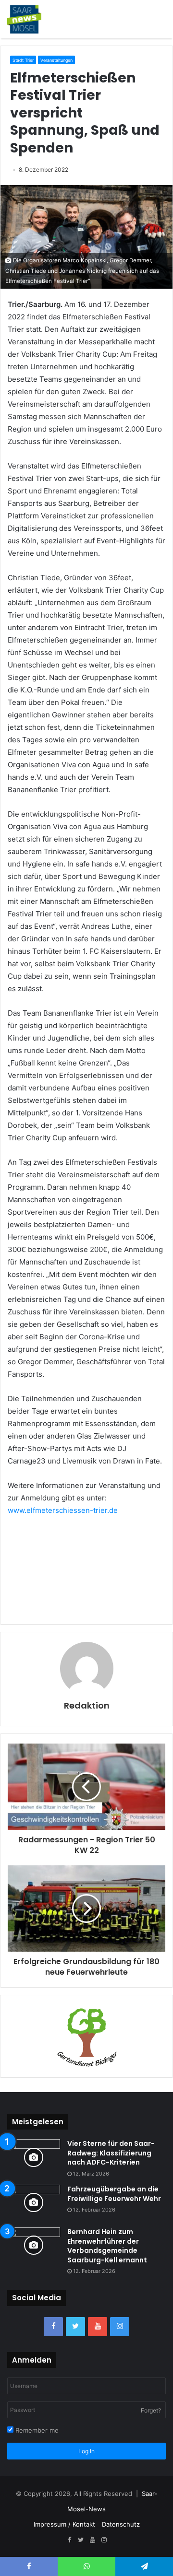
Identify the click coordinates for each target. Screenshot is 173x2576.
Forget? (151, 2410)
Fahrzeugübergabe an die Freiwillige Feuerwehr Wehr (114, 2194)
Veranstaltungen (56, 60)
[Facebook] (53, 2327)
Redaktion (87, 1705)
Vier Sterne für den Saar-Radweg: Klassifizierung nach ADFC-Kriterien (111, 2153)
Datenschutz (121, 2524)
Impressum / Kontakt (64, 2524)
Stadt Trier (23, 60)
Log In (86, 2451)
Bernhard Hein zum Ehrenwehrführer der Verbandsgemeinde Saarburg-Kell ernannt (107, 2246)
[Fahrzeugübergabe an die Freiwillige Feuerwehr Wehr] (34, 2203)
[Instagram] (120, 2327)
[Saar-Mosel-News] (24, 19)
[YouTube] (98, 2327)
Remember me (36, 2430)
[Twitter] (75, 2327)
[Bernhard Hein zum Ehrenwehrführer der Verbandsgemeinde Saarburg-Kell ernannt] (34, 2245)
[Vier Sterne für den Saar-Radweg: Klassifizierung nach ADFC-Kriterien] (34, 2157)
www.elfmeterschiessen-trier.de (63, 1510)
